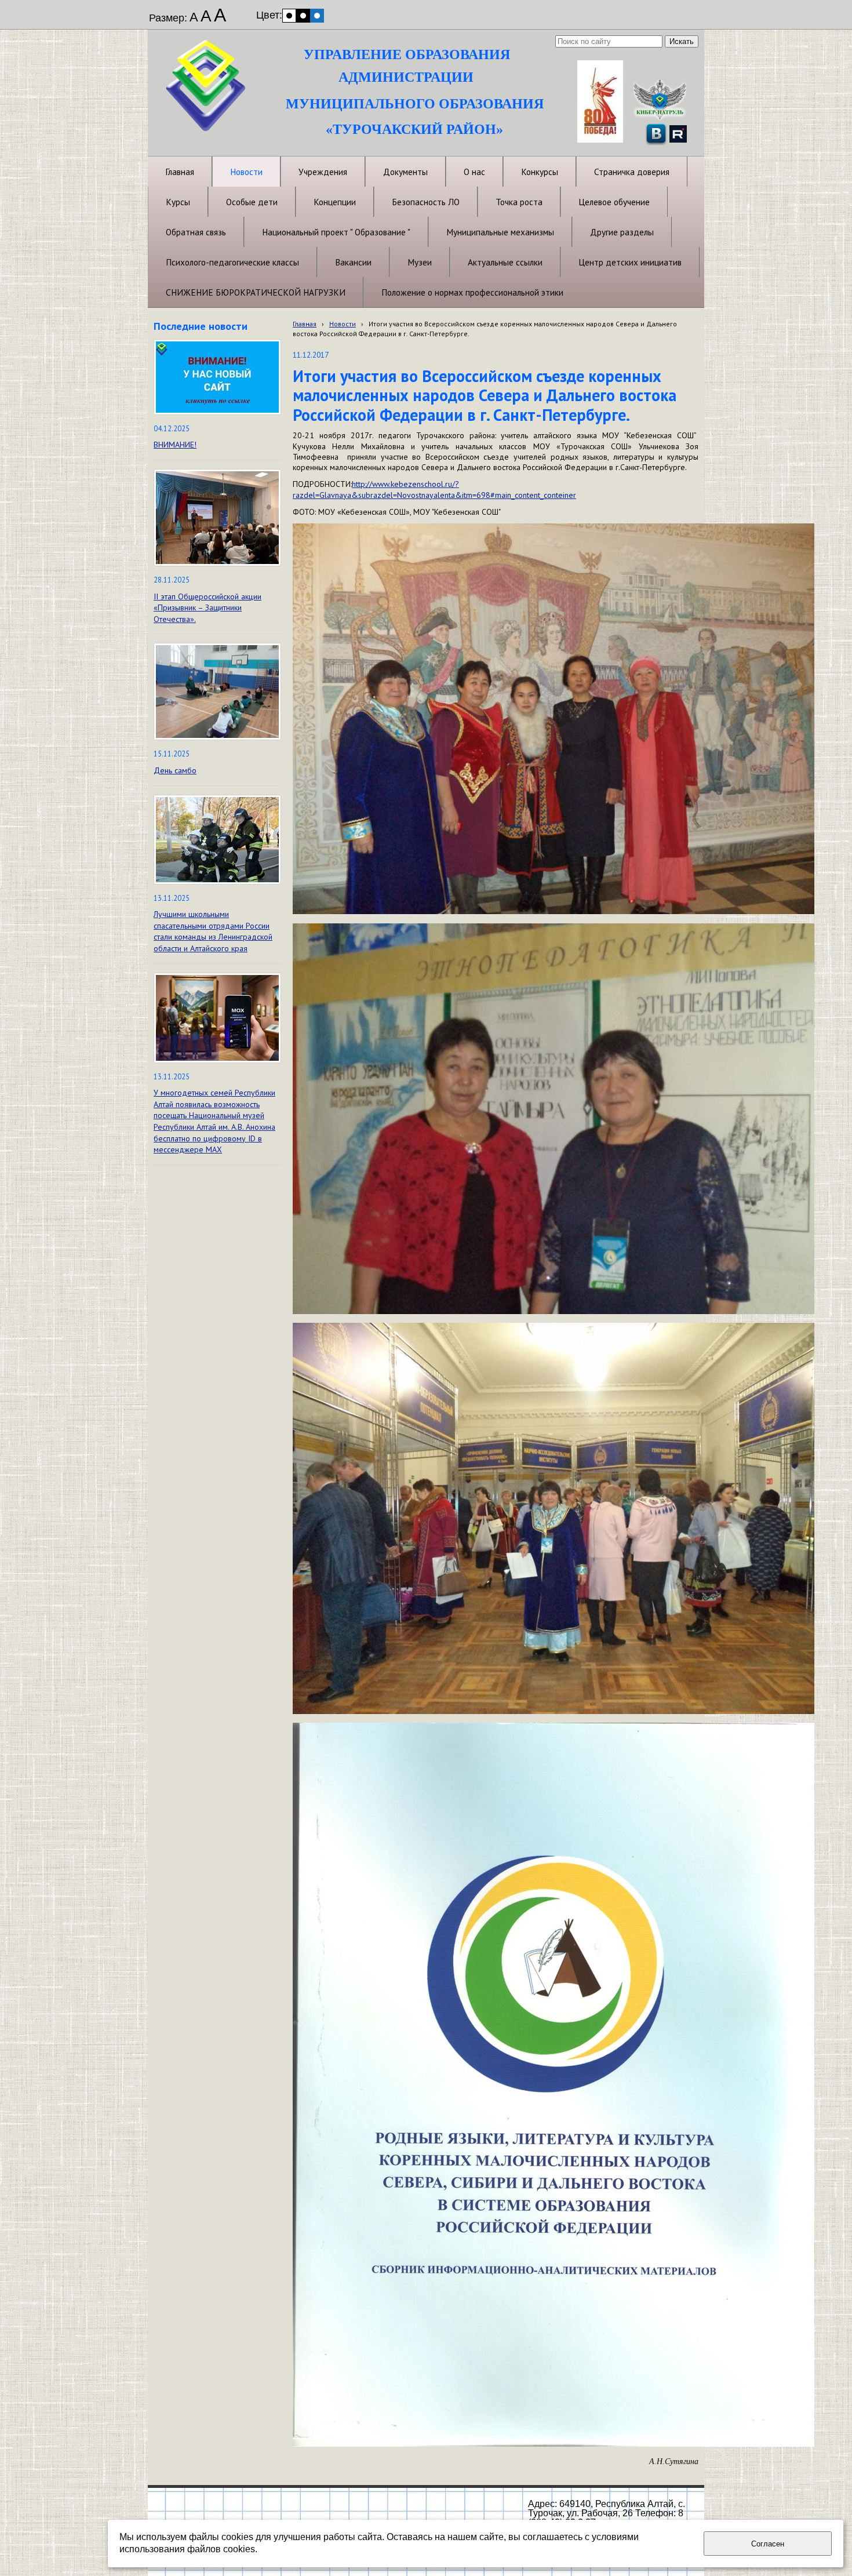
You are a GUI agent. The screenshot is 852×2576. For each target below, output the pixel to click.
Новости (343, 324)
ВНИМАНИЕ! (175, 445)
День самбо (175, 770)
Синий (317, 16)
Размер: (168, 18)
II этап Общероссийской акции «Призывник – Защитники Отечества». (207, 608)
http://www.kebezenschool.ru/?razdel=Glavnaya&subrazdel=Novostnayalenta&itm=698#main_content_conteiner (434, 489)
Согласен (768, 2544)
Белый (289, 16)
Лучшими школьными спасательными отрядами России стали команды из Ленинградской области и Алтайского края (213, 931)
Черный (303, 16)
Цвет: (269, 15)
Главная (305, 324)
